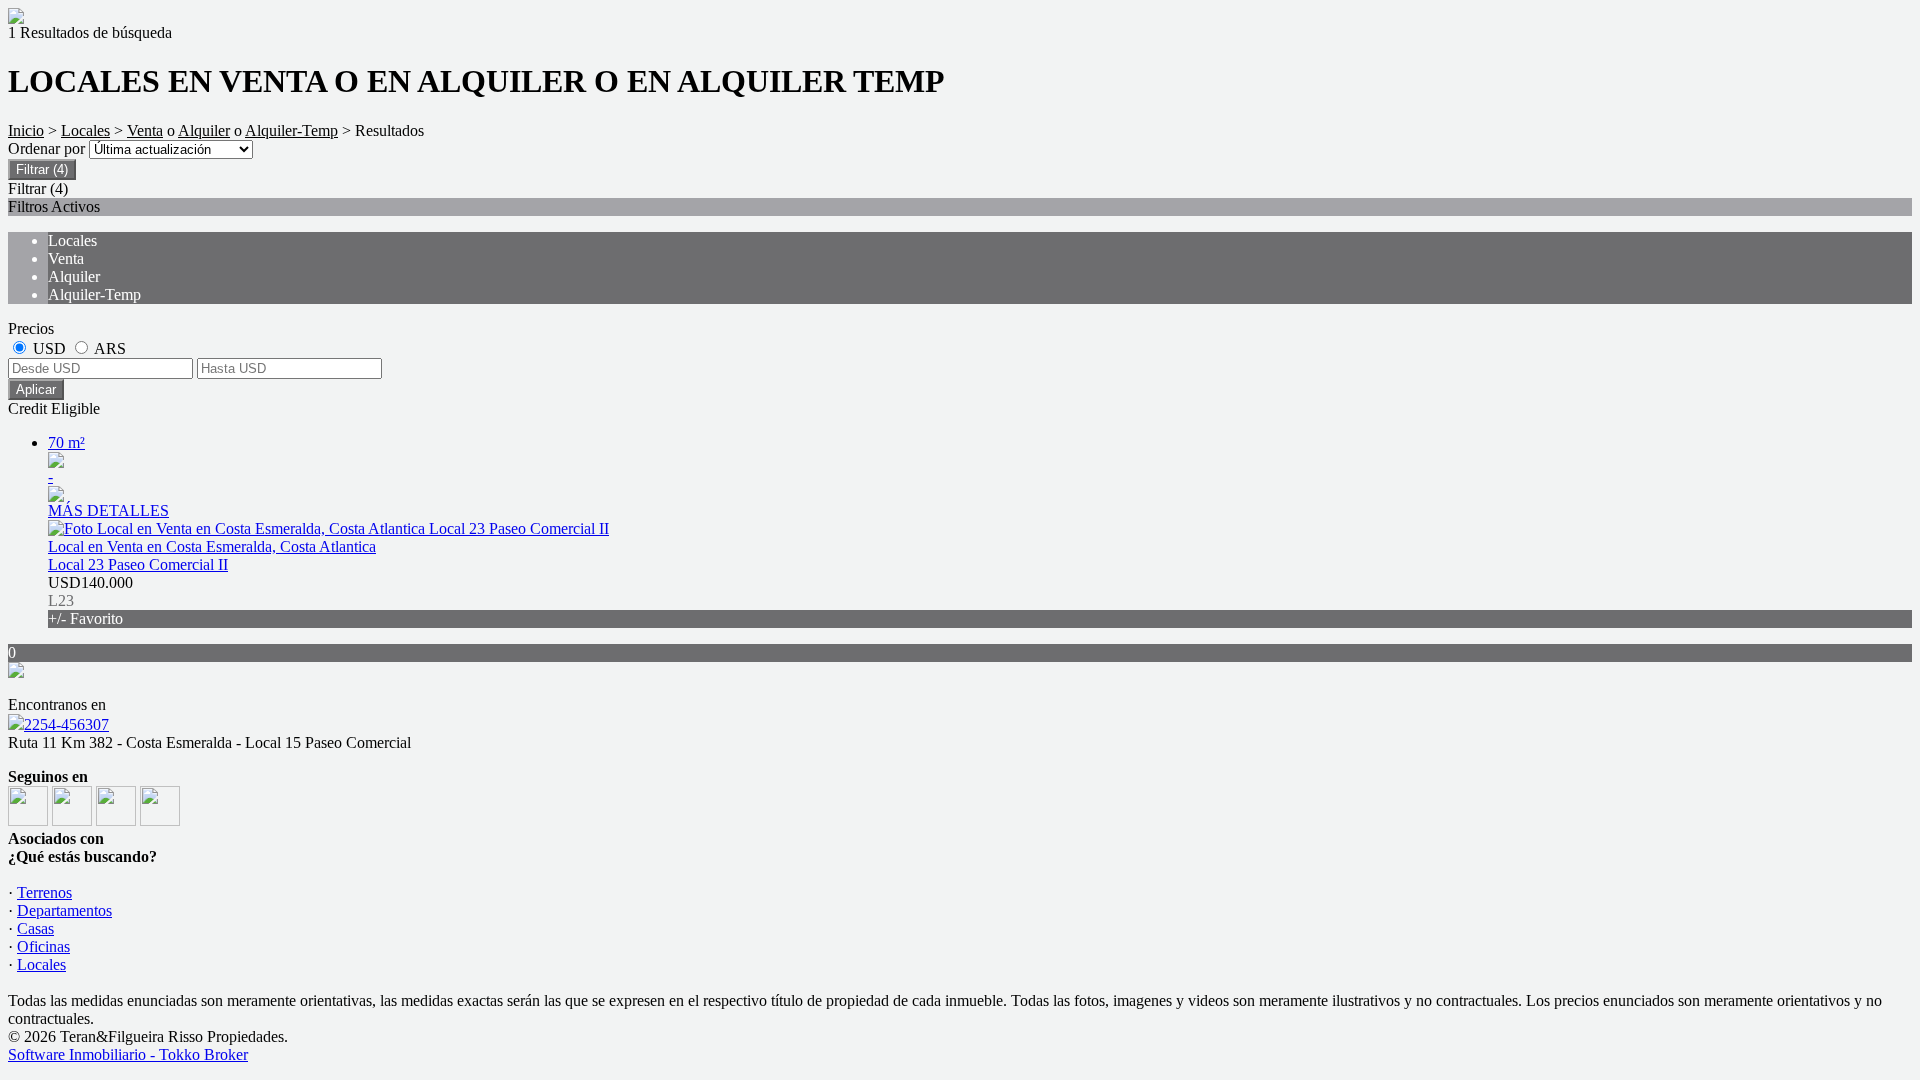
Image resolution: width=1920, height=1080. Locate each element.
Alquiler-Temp (291, 130)
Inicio (26, 130)
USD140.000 (90, 600)
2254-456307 (66, 724)
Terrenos (44, 892)
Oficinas (43, 946)
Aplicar (36, 389)
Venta (145, 130)
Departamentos (64, 910)
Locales (85, 130)
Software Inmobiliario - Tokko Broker (128, 1054)
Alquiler (204, 130)
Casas (35, 928)
